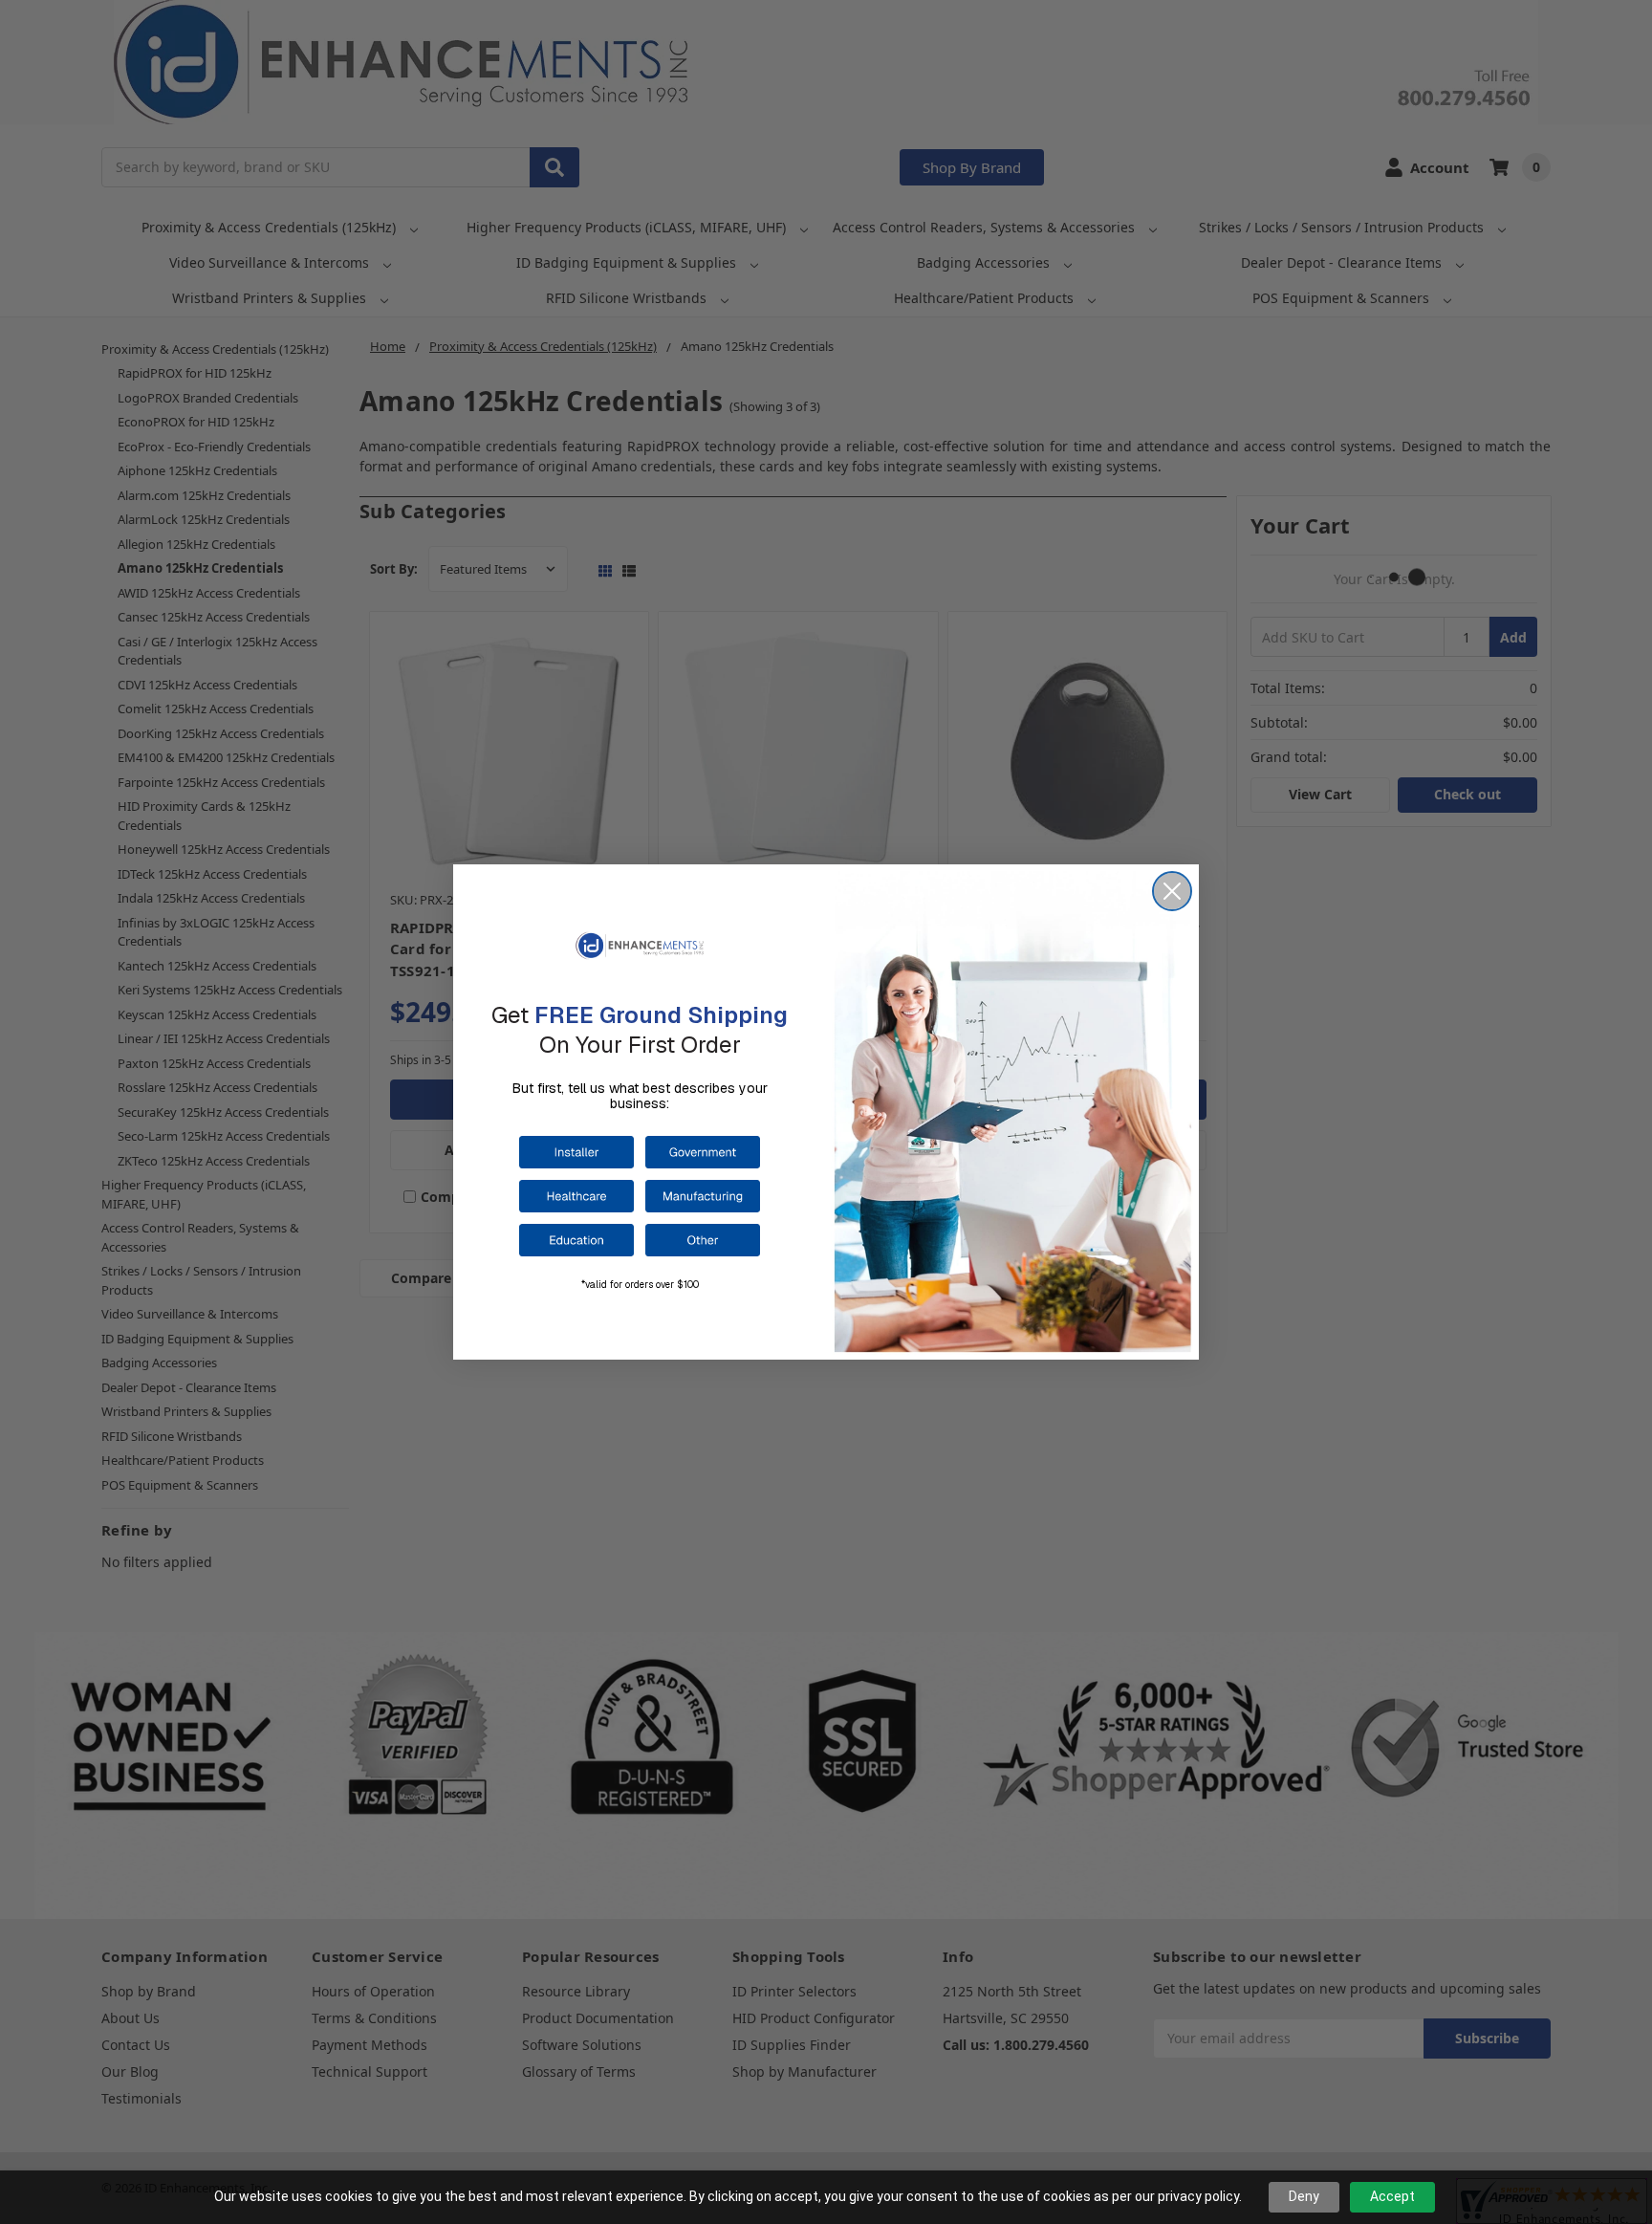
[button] (576, 1152)
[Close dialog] (1172, 891)
